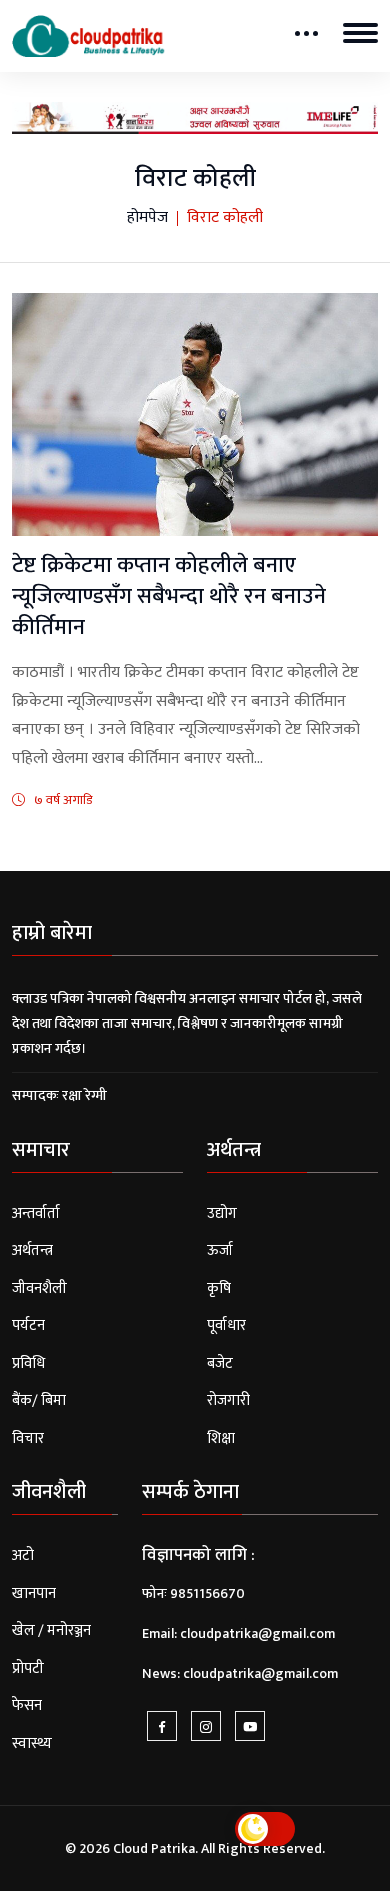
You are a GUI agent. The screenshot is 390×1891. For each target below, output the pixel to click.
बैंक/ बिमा (39, 1400)
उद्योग (222, 1213)
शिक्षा (221, 1438)
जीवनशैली (39, 1288)
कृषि (219, 1288)
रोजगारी (228, 1400)
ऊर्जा (220, 1250)
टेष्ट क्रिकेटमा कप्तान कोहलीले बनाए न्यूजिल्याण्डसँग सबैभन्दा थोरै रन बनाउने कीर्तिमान (169, 596)
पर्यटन (28, 1325)
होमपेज (147, 218)
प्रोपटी (28, 1668)
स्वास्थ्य (32, 1743)
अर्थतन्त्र (32, 1250)
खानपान (34, 1593)
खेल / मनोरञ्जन (51, 1630)
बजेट (220, 1363)
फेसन (27, 1705)
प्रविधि (28, 1363)
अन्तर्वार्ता (36, 1213)
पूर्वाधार (226, 1325)
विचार (28, 1438)
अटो (23, 1555)
